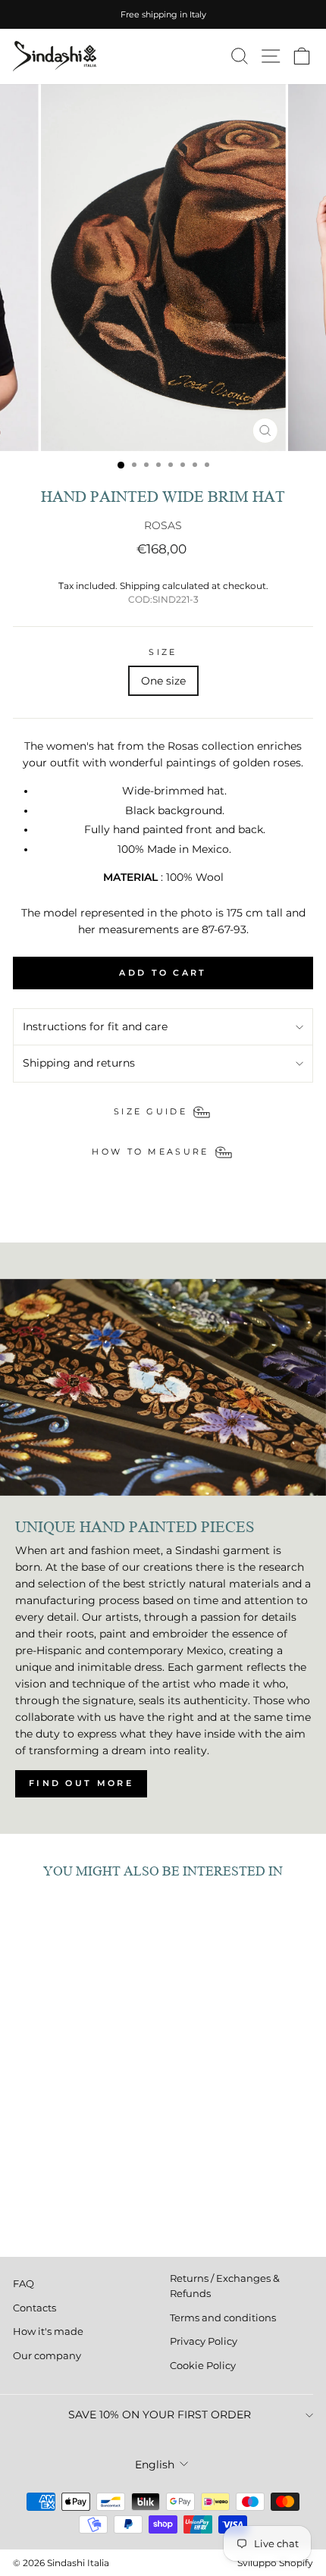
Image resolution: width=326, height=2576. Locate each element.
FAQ (24, 2284)
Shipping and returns (79, 1063)
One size (163, 681)
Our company (47, 2356)
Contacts (34, 2308)
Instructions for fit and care (95, 1026)
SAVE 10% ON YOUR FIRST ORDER (160, 2415)
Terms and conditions (223, 2318)
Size (163, 652)
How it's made (48, 2332)
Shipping (140, 586)
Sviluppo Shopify (275, 2563)
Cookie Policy (203, 2366)
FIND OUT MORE (81, 1783)
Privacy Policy (204, 2341)
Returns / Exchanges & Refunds (225, 2286)
